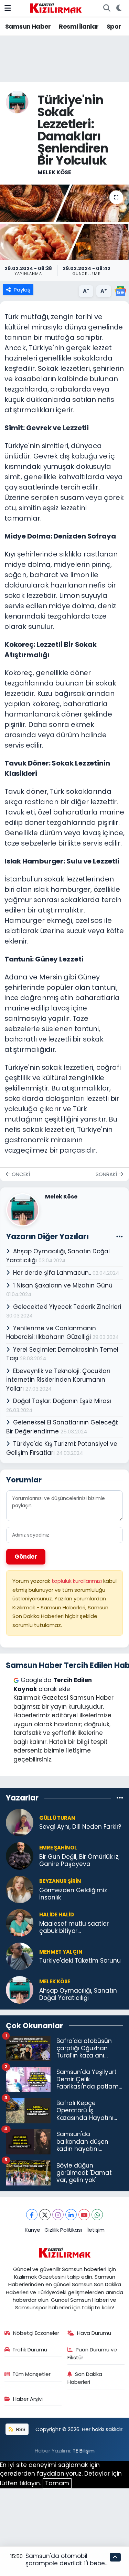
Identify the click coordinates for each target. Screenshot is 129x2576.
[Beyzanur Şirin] (20, 1889)
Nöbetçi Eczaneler (36, 2333)
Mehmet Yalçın (61, 1952)
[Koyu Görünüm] (119, 8)
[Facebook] (32, 2215)
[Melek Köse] (17, 102)
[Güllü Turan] (20, 1822)
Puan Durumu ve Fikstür (92, 2353)
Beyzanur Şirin (60, 1881)
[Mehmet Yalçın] (20, 1956)
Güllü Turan (57, 1818)
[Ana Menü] (8, 8)
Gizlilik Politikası (63, 2230)
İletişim (95, 2230)
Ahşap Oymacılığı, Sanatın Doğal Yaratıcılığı (78, 1995)
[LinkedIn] (71, 2215)
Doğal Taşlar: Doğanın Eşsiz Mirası (62, 1401)
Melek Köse (54, 172)
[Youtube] (84, 2215)
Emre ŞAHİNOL (58, 1848)
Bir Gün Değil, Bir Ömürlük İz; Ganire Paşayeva (79, 1861)
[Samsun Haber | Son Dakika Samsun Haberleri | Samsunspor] (56, 8)
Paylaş (22, 290)
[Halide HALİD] (20, 1922)
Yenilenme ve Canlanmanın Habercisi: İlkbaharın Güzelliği (51, 1333)
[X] (45, 2215)
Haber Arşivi (28, 2399)
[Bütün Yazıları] (120, 1237)
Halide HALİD (57, 1914)
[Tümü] (120, 1798)
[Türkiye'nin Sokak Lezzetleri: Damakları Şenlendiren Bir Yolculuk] (64, 223)
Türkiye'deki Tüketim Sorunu (80, 1961)
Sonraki (107, 1174)
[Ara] (107, 8)
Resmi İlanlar (79, 26)
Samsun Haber (28, 26)
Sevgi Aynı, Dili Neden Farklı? (80, 1827)
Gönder (26, 1557)
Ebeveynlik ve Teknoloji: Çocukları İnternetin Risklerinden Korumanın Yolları (58, 1380)
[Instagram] (58, 2215)
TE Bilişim (84, 2451)
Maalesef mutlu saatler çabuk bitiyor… (74, 1928)
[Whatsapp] (97, 2215)
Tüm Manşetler (31, 2374)
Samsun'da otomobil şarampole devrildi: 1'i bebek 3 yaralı (67, 2563)
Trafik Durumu (30, 2350)
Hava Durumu (94, 2333)
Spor (114, 26)
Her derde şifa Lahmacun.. (53, 1273)
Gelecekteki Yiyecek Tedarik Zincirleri (67, 1307)
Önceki (20, 1174)
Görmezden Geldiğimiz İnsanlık (73, 1894)
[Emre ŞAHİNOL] (20, 1855)
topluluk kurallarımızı (77, 1581)
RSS (20, 2429)
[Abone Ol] (120, 291)
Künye (33, 2230)
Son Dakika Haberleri (85, 2378)
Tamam (57, 2483)
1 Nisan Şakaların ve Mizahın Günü (63, 1285)
